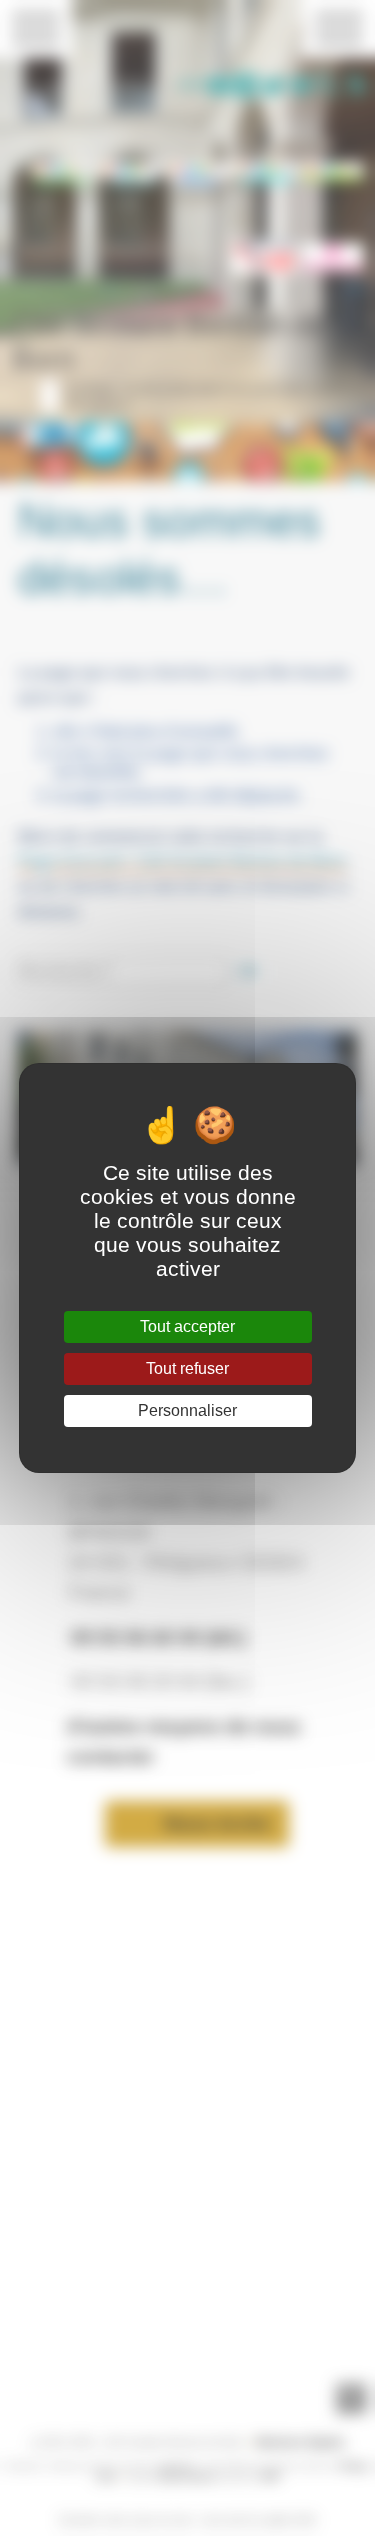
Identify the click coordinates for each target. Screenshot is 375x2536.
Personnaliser (187, 1410)
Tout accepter (187, 1326)
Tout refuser (187, 1368)
